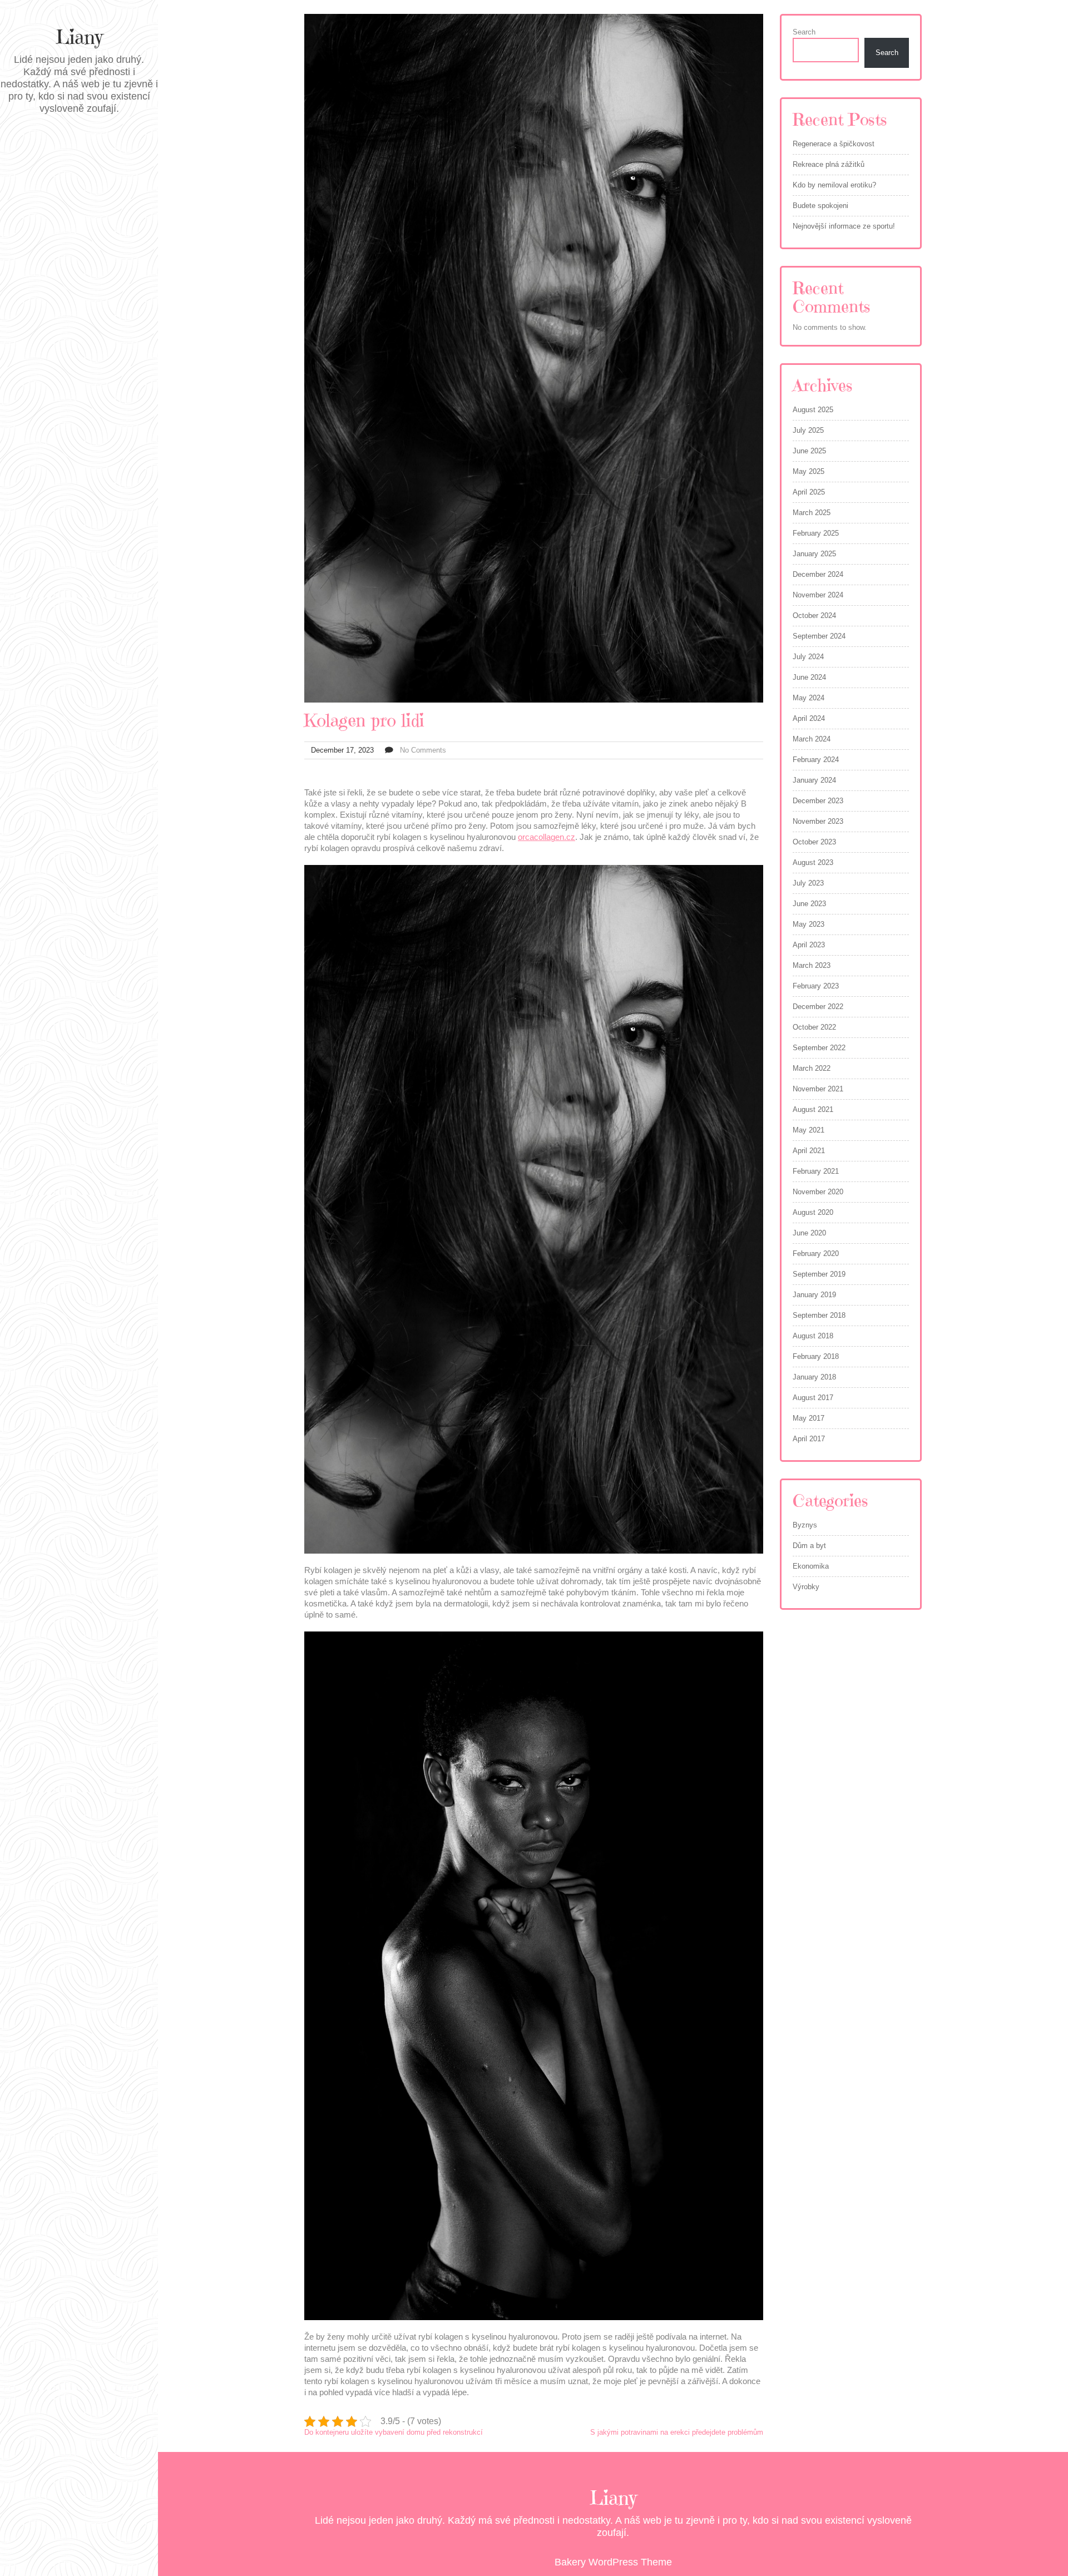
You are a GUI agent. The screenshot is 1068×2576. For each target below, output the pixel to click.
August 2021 (813, 1109)
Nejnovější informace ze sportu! (844, 226)
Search (804, 32)
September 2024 (819, 636)
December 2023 (818, 801)
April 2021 (809, 1151)
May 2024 (809, 698)
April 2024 (809, 718)
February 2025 (816, 533)
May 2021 (809, 1130)
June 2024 (809, 677)
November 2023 (818, 821)
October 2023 (814, 842)
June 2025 (809, 451)
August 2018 (813, 1336)
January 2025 (814, 554)
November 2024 (818, 595)
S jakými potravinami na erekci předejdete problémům (677, 2432)
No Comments (423, 750)
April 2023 (809, 945)
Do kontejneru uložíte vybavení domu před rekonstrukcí (394, 2432)
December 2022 (818, 1007)
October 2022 (814, 1027)
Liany (79, 37)
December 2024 (818, 574)
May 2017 (809, 1418)
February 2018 (816, 1356)
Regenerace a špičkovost (834, 144)
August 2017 (813, 1398)
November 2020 (818, 1192)
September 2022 (819, 1048)
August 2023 (813, 862)
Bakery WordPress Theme (613, 2562)
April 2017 (809, 1439)
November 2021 (818, 1089)
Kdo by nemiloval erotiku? (834, 185)
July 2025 (808, 430)
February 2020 (816, 1254)
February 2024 (816, 760)
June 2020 (809, 1233)
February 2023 (816, 986)
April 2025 (809, 492)
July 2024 (808, 657)
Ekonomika (811, 1566)
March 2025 (812, 513)
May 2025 (809, 471)
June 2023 (809, 904)
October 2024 (814, 615)
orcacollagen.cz (547, 837)
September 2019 (819, 1274)
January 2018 (814, 1377)
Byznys (805, 1525)
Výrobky (806, 1587)
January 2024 (814, 780)
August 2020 (813, 1212)
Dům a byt (809, 1546)
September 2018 (819, 1315)
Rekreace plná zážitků (829, 164)
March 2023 (812, 965)
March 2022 (812, 1068)
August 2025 (813, 410)
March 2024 (812, 739)
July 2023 (808, 883)
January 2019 (814, 1295)
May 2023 (809, 924)
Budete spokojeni (820, 206)
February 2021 (816, 1171)
